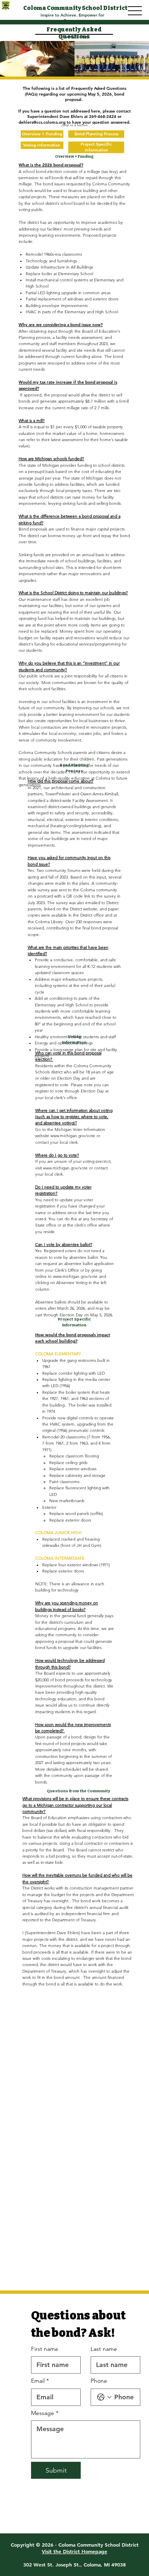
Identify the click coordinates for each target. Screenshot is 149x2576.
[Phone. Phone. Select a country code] (104, 2397)
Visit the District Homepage (74, 2551)
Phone (99, 2381)
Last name (104, 2349)
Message (45, 2413)
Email (40, 2381)
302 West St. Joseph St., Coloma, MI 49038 (74, 2564)
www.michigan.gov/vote (73, 1136)
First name (45, 2349)
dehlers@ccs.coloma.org (42, 122)
